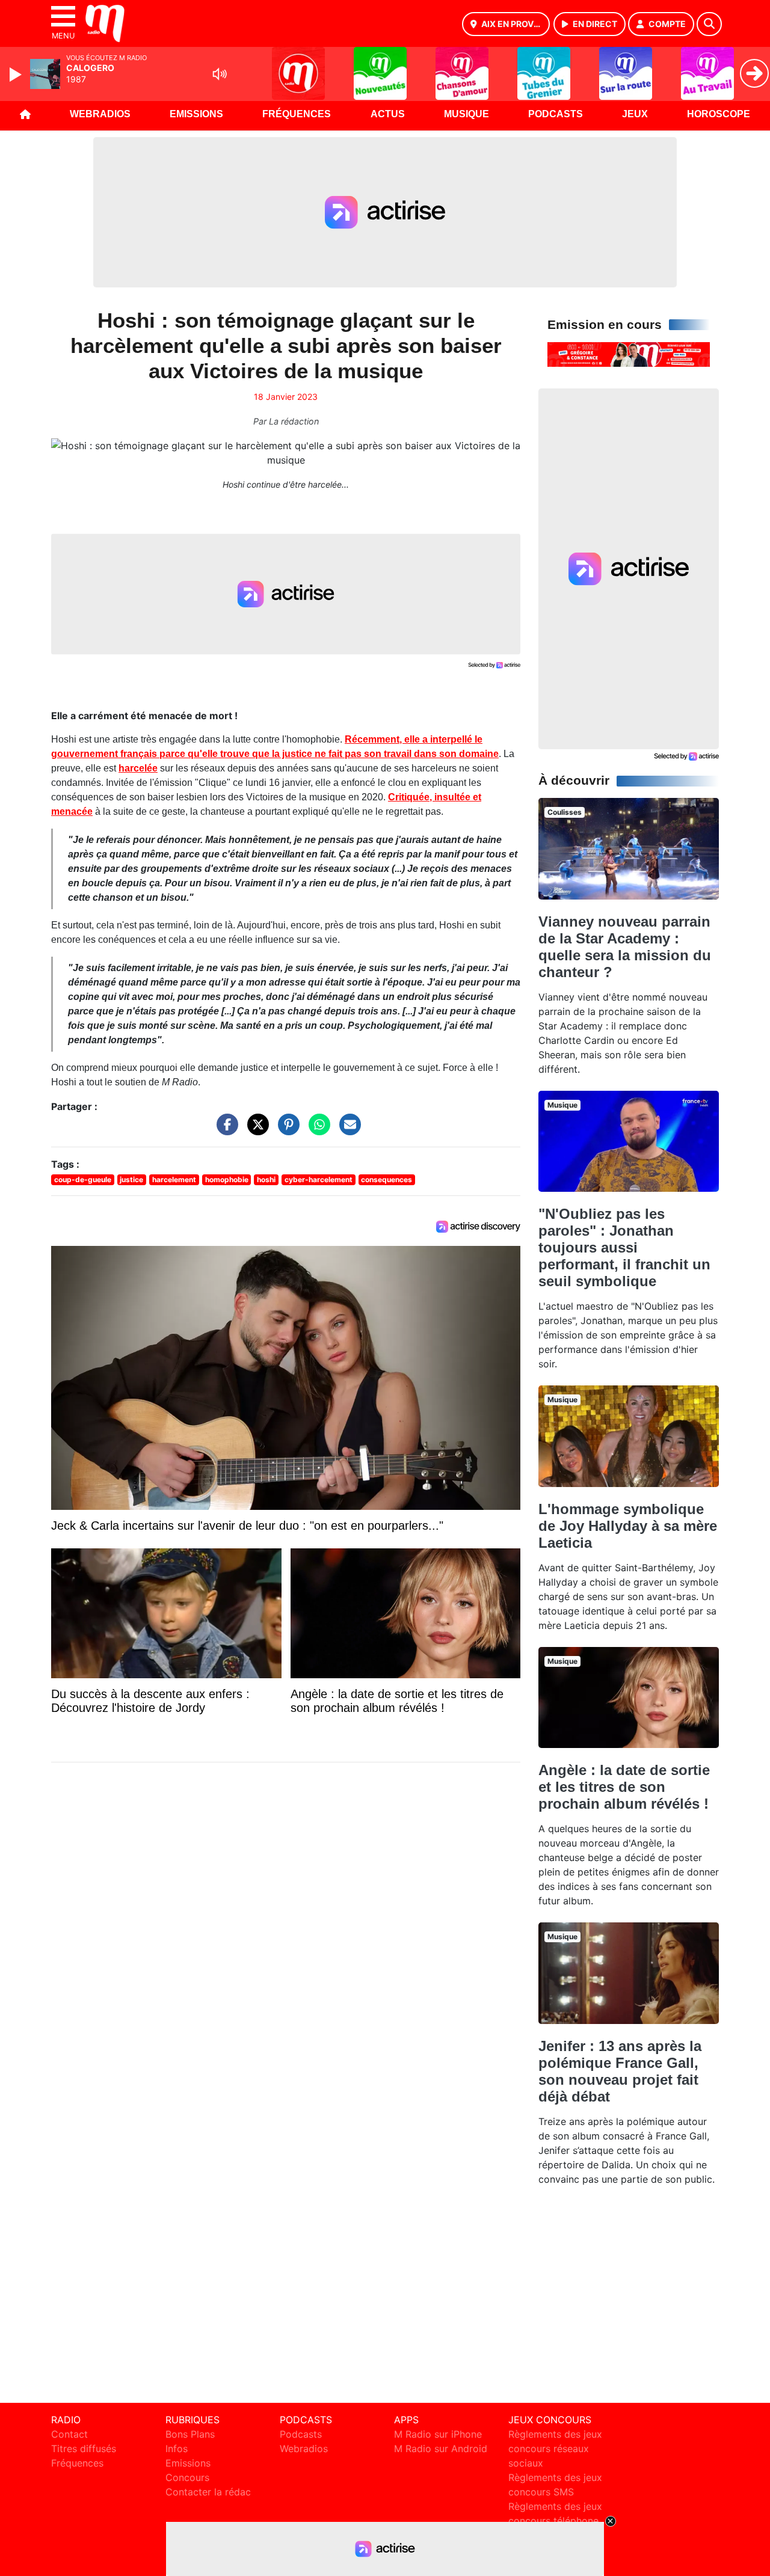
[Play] (17, 75)
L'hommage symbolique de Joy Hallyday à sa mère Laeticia (628, 1526)
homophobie (227, 1179)
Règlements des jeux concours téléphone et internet (555, 2521)
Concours (187, 2477)
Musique (467, 114)
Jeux (635, 114)
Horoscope (719, 114)
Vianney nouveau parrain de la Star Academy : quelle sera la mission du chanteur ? (625, 947)
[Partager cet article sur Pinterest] (286, 1130)
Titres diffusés (84, 2449)
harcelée (138, 768)
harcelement (174, 1179)
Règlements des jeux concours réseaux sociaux (555, 2449)
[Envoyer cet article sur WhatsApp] (316, 1130)
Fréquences (297, 114)
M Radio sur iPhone (438, 2434)
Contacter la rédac (208, 2492)
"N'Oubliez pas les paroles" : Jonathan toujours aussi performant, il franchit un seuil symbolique (624, 1247)
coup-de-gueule (83, 1179)
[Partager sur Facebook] (224, 1130)
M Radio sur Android (441, 2449)
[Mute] (220, 74)
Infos (177, 2449)
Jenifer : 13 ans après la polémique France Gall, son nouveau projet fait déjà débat (620, 2071)
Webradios (100, 114)
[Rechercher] (709, 24)
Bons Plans (190, 2434)
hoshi (266, 1179)
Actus (388, 114)
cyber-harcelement (319, 1179)
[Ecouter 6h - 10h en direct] (629, 354)
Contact (69, 2434)
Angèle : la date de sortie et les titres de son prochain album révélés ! (624, 1787)
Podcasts (556, 114)
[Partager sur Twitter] (255, 1130)
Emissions (196, 114)
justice (131, 1179)
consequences (387, 1179)
